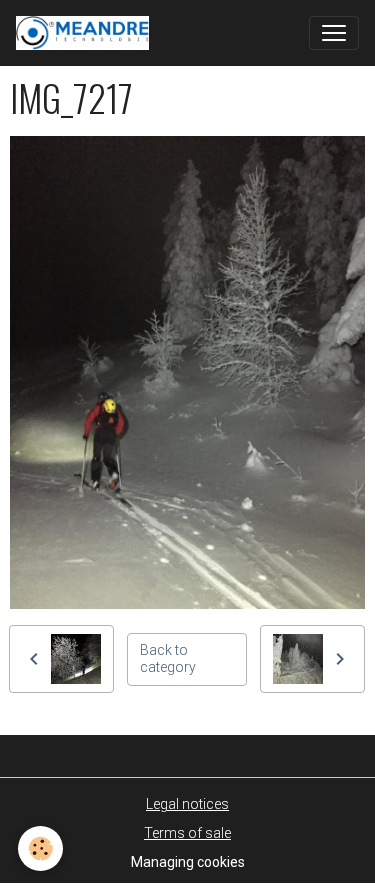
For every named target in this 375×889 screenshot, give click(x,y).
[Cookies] (40, 848)
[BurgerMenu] (334, 33)
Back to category (168, 659)
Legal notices (187, 804)
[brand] (86, 33)
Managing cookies (188, 862)
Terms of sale (187, 833)
